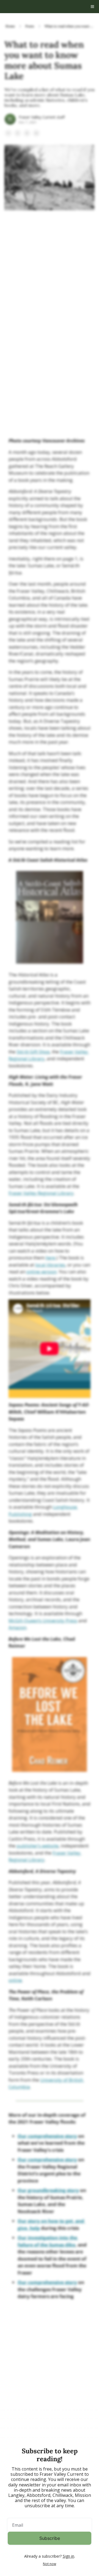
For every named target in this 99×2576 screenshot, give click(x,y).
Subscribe (50, 2538)
